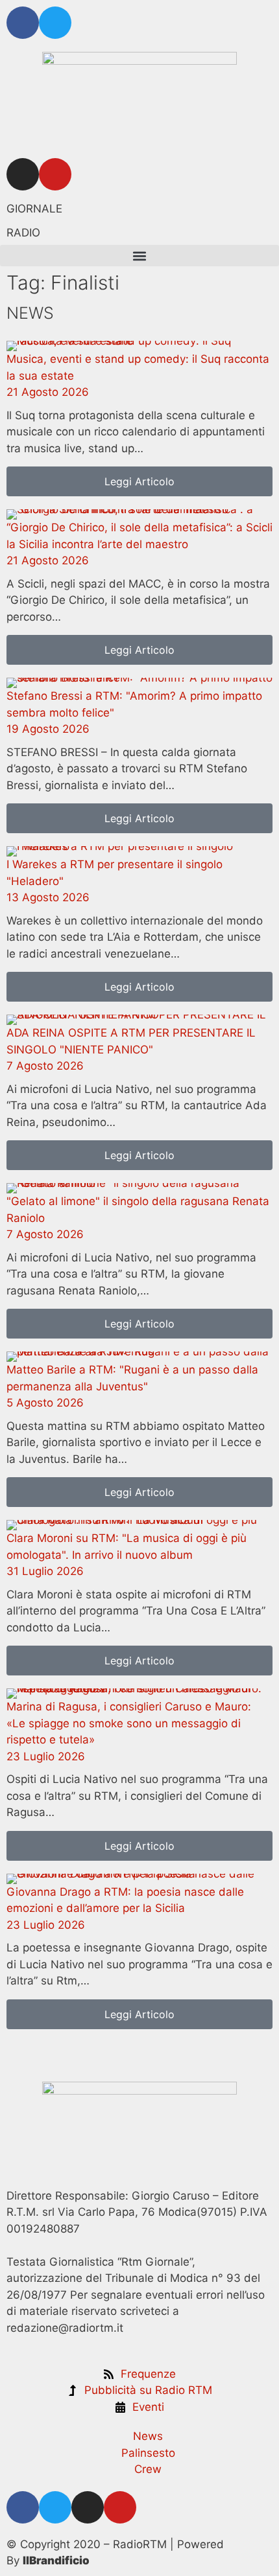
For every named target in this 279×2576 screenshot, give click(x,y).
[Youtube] (55, 174)
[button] (139, 256)
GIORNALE (34, 209)
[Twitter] (55, 23)
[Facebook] (23, 23)
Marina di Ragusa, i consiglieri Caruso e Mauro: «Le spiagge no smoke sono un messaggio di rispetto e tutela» (129, 1723)
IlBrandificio (56, 2560)
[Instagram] (23, 174)
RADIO (23, 233)
